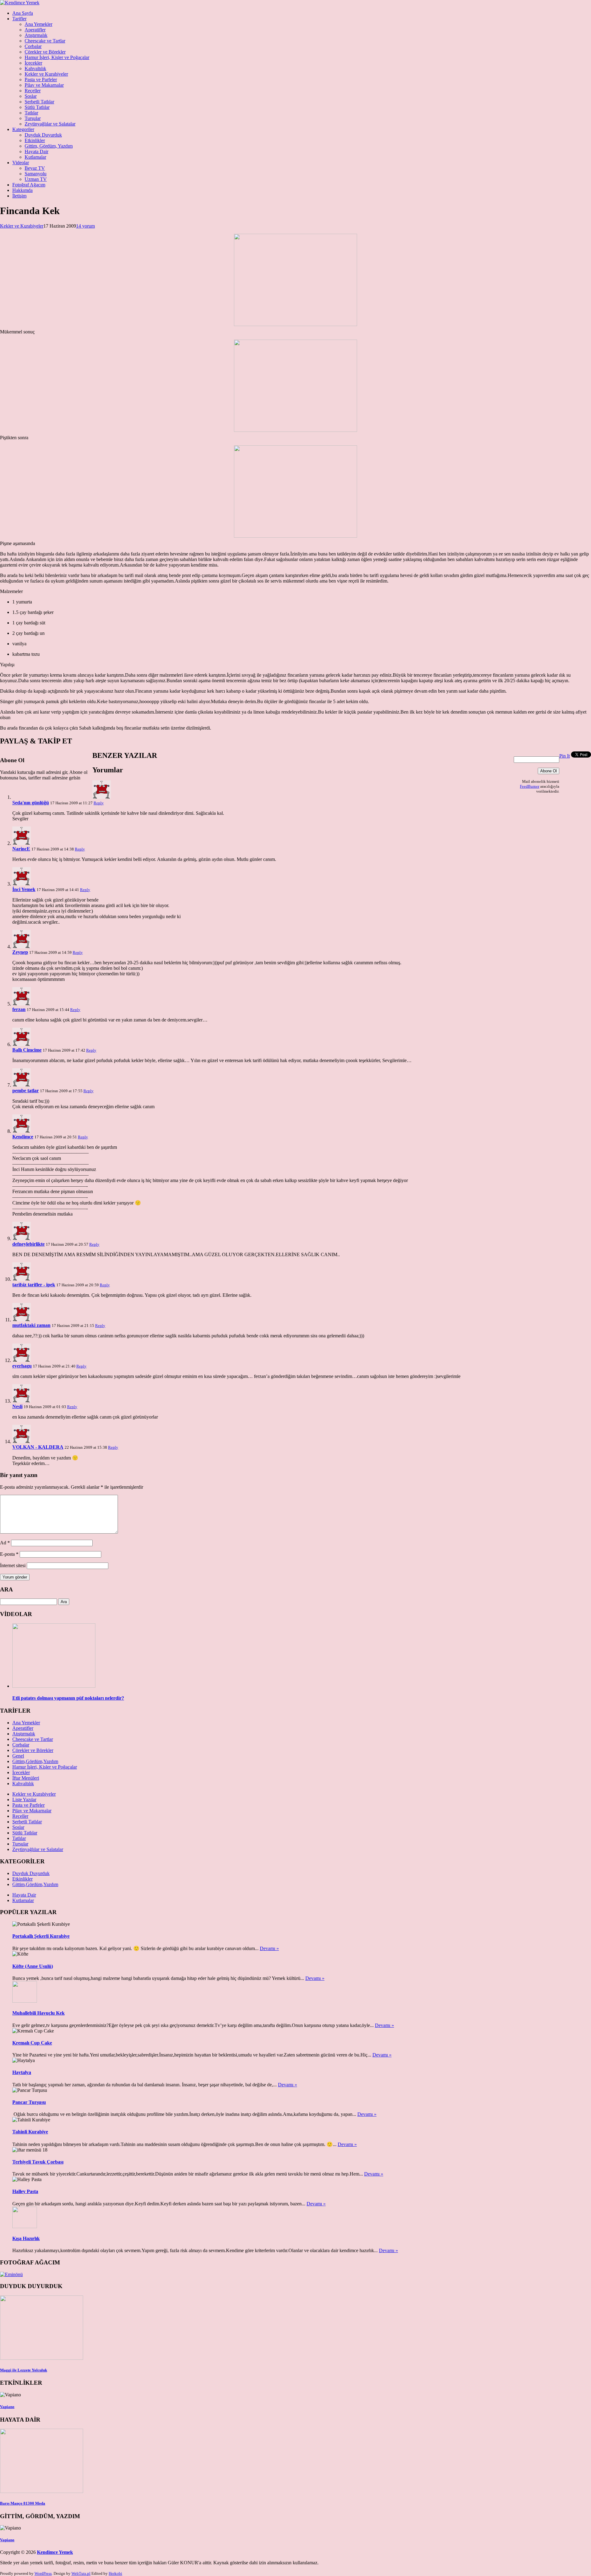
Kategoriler (23, 129)
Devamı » (269, 1948)
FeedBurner (530, 786)
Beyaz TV (35, 168)
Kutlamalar (35, 157)
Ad (5, 1543)
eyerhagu (22, 1366)
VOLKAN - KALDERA (38, 1447)
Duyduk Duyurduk (43, 135)
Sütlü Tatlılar (37, 107)
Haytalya (22, 2072)
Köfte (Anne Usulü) (33, 1966)
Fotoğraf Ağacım (29, 185)
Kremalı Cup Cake (32, 2043)
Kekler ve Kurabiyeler (46, 74)
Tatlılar (31, 113)
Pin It (565, 756)
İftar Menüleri (26, 1778)
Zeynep (20, 952)
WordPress (43, 2573)
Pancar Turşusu (29, 2102)
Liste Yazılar (24, 1800)
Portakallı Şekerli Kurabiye (41, 1936)
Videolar (21, 163)
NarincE (21, 849)
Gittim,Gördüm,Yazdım (35, 1761)
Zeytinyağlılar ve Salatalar (50, 124)
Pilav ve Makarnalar (44, 85)
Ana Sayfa (23, 13)
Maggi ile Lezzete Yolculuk (24, 2370)
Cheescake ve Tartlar (45, 41)
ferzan (19, 1009)
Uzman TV (36, 179)
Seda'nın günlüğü (31, 803)
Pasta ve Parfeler (41, 80)
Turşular (33, 118)
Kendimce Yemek (55, 2552)
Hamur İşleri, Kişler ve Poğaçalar (57, 57)
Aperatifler (35, 30)
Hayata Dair (36, 151)
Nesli (17, 1406)
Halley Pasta (25, 2191)
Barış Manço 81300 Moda (23, 2503)
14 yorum (85, 226)
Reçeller (33, 91)
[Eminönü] (11, 2274)
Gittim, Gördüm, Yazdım (49, 146)
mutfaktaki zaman (31, 1325)
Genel (18, 1756)
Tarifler (19, 19)
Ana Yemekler (38, 24)
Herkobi (115, 2573)
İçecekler (33, 63)
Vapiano (7, 2407)
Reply (99, 803)
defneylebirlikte (28, 1244)
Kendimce (23, 1137)
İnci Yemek (24, 889)
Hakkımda (22, 190)
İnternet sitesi (13, 1565)
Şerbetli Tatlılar (39, 102)
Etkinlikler (35, 140)
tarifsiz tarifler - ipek (34, 1285)
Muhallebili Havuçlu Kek (38, 2013)
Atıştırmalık (36, 35)
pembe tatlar (26, 1091)
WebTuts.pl (81, 2573)
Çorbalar (33, 46)
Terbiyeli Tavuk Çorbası (38, 2162)
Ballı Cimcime (27, 1050)
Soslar (31, 96)
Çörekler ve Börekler (45, 52)
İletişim (19, 196)
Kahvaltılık (35, 68)
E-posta (9, 1554)
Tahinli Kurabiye (30, 2132)
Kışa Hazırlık (26, 2238)
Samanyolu (36, 174)
